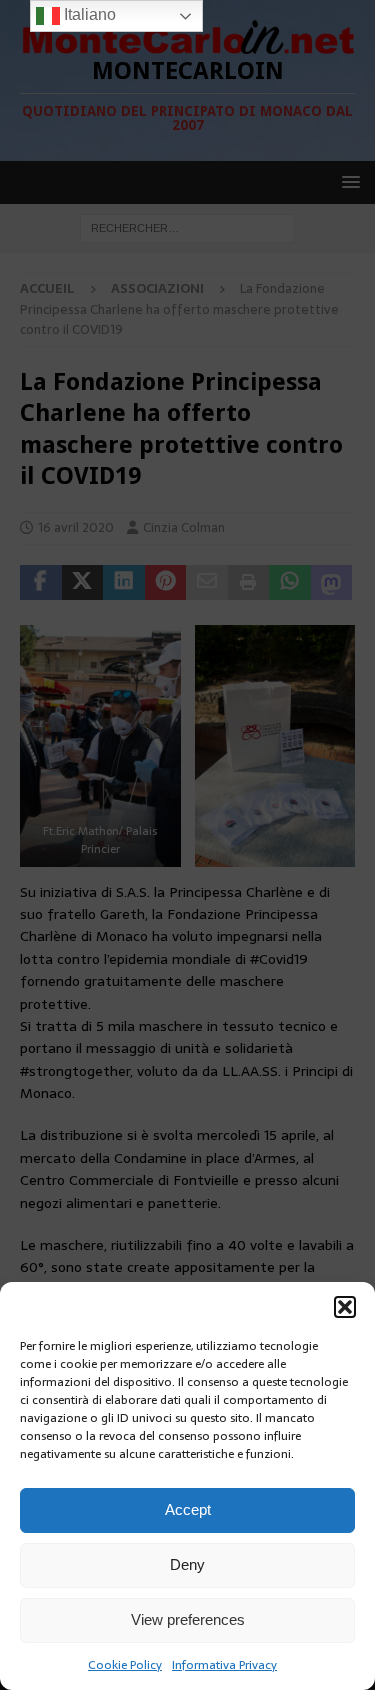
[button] (345, 1307)
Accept (188, 1509)
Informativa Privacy (224, 1665)
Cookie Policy (125, 1665)
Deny (187, 1564)
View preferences (188, 1619)
